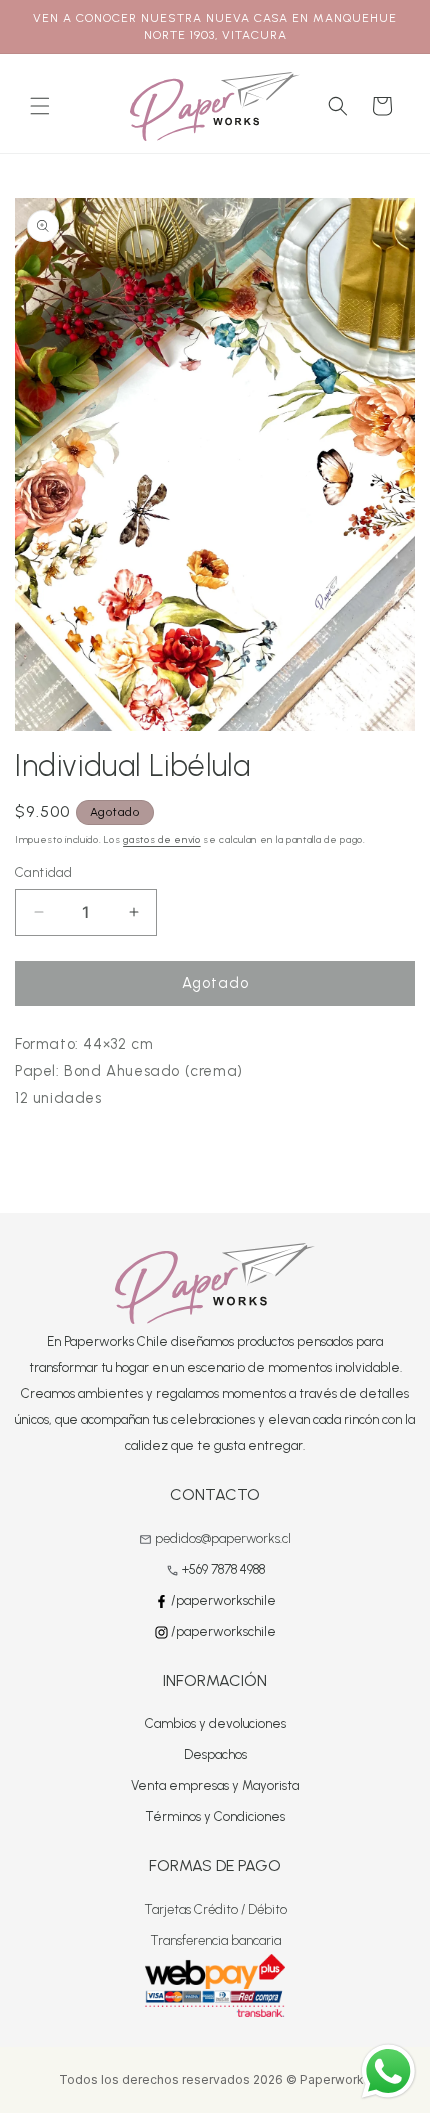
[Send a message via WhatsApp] (388, 2071)
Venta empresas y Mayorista (215, 1785)
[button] (40, 106)
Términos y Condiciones (215, 1816)
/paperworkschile (222, 1600)
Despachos (215, 1754)
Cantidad (43, 872)
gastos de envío (162, 839)
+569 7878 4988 (223, 1569)
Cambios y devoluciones (215, 1723)
